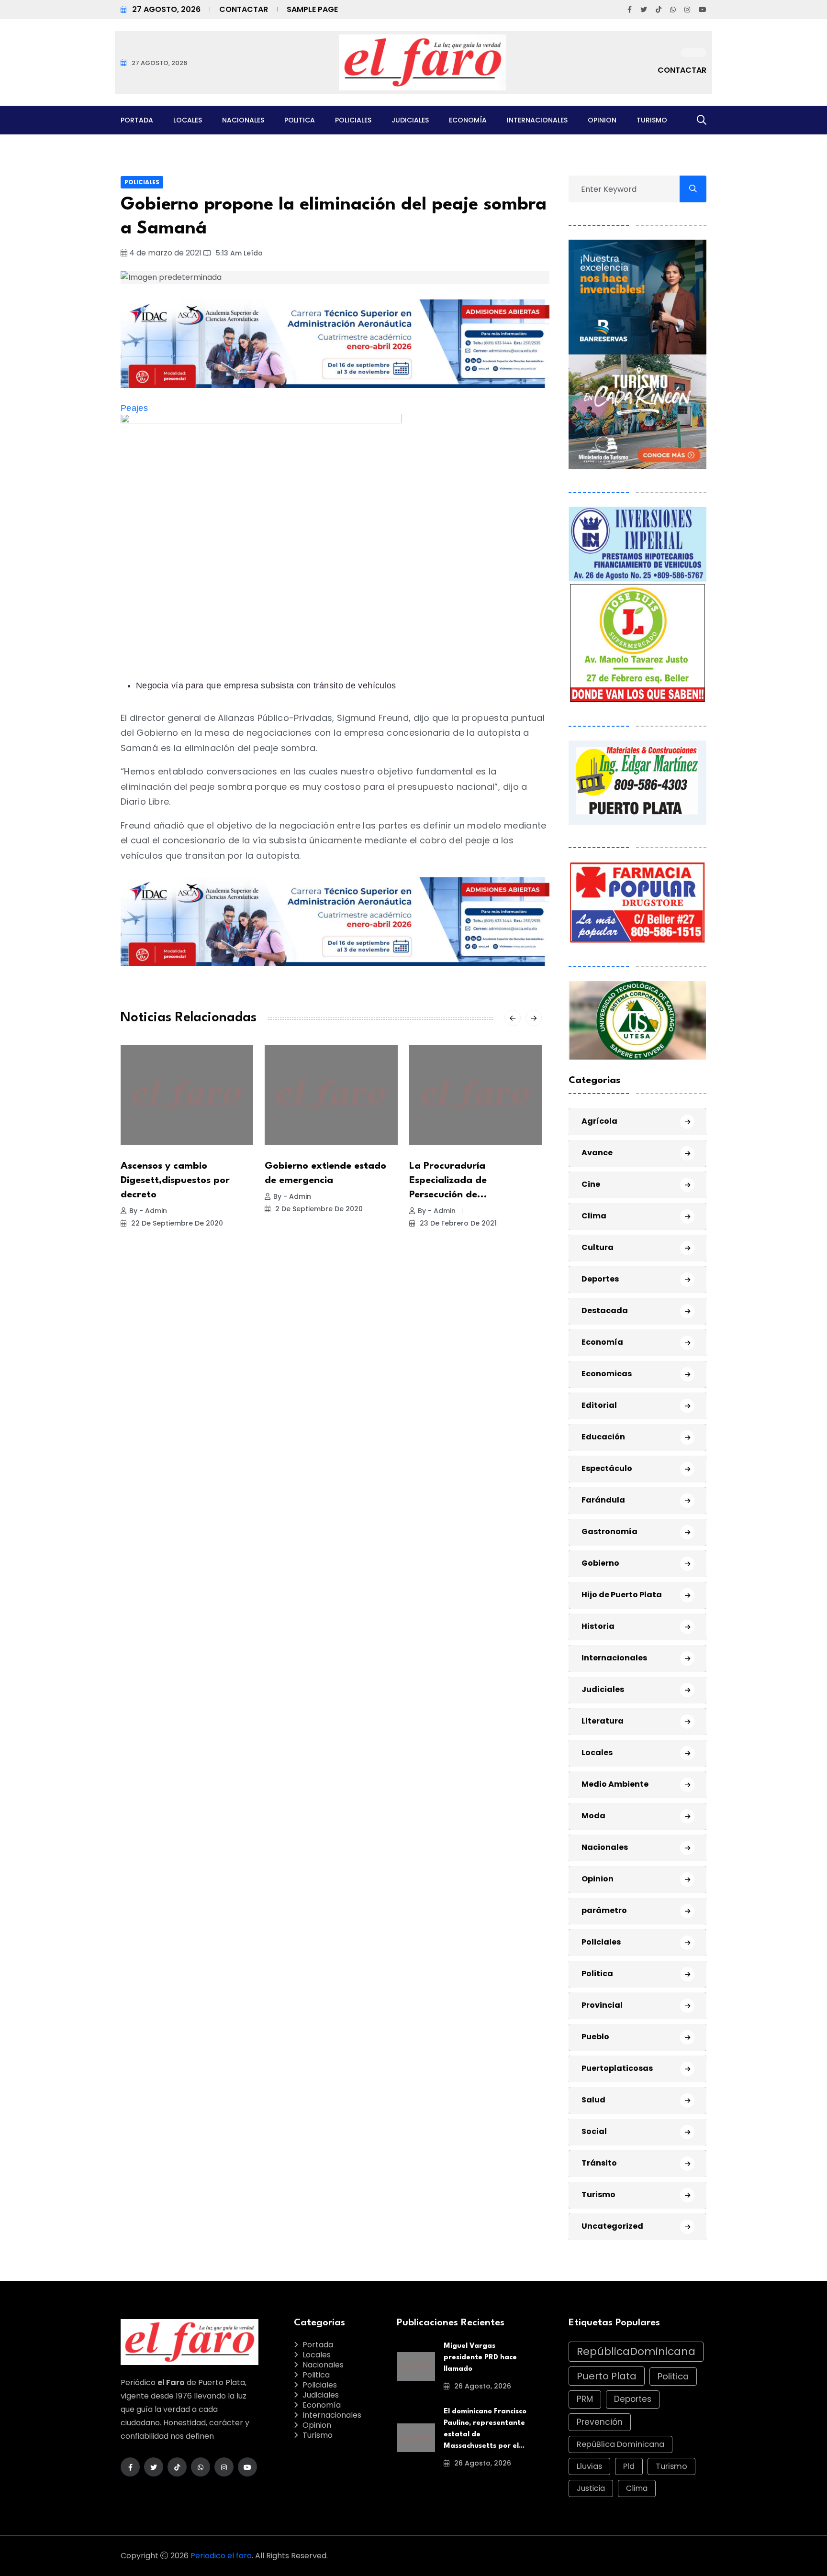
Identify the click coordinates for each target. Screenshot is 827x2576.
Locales (188, 120)
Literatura (603, 1721)
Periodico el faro (221, 2556)
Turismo (652, 120)
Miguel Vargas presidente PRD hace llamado (480, 2358)
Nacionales (243, 120)
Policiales (353, 120)
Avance (597, 1153)
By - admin (148, 1211)
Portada (137, 120)
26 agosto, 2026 (482, 2386)
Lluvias (589, 2466)
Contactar (244, 9)
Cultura (598, 1247)
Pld (629, 2466)
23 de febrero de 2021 (457, 1223)
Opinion (602, 120)
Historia (598, 1626)
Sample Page (312, 9)
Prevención (600, 2422)
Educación (603, 1437)
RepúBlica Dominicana (620, 2444)
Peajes (134, 408)
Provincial (602, 2005)
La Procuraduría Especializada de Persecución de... (448, 1181)
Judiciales (410, 120)
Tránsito (599, 2163)
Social (594, 2131)
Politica (300, 120)
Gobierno (600, 1563)
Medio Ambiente (615, 1784)
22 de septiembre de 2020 (176, 1223)
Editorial (599, 1405)
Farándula (603, 1500)
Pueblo (595, 2037)
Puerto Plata (607, 2376)
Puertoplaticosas (617, 2068)
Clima (594, 1216)
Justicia (591, 2488)
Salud (593, 2100)
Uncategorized (612, 2226)
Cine (591, 1184)
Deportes (600, 1279)
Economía (468, 120)
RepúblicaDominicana (636, 2351)
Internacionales (537, 120)
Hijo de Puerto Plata (622, 1595)
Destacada (605, 1310)
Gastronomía (609, 1531)
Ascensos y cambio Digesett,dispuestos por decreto (175, 1181)
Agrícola (599, 1121)
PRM (585, 2399)
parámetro (604, 1910)
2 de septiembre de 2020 (318, 1209)
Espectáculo (607, 1468)
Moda (593, 1816)
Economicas (607, 1374)
